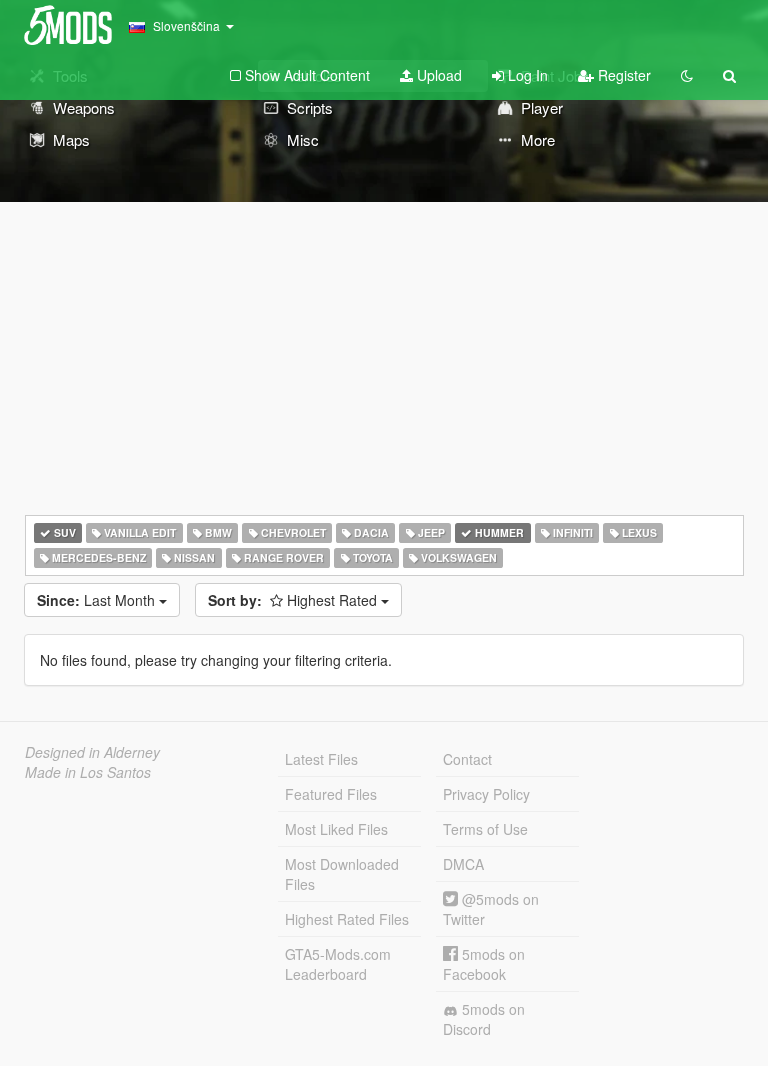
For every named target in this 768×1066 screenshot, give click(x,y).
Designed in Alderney (92, 752)
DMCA (463, 864)
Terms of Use (485, 829)
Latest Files (321, 759)
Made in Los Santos (88, 772)
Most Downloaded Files (342, 874)
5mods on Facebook (484, 964)
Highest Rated (294, 600)
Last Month (98, 600)
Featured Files (331, 794)
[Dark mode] (687, 75)
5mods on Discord (484, 1019)
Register (622, 75)
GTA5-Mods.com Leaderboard (338, 964)
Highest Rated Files (347, 919)
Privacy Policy (486, 794)
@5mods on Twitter (491, 909)
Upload (437, 75)
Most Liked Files (336, 829)
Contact (467, 759)
